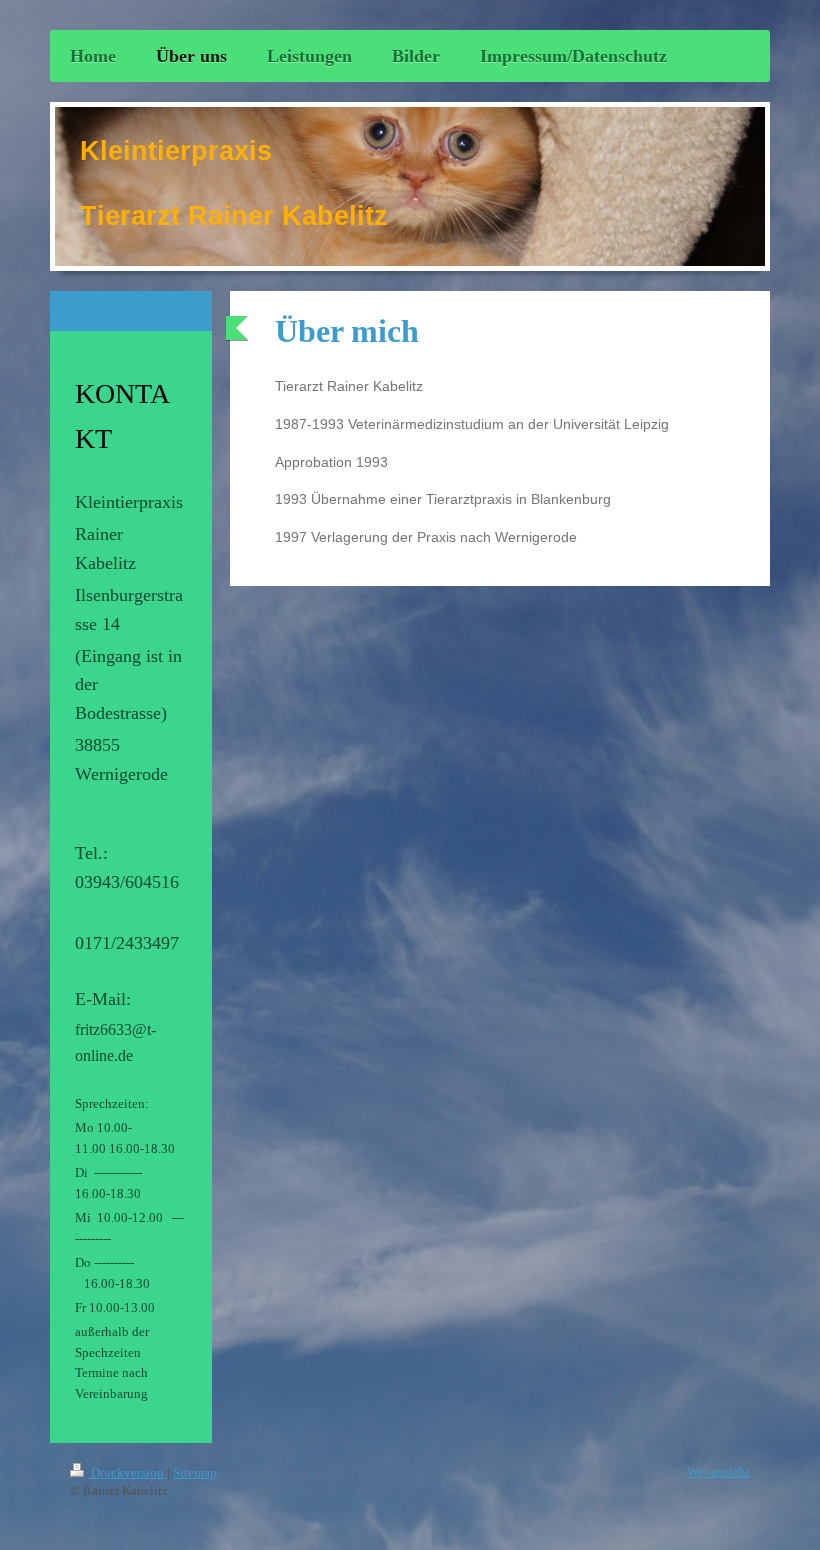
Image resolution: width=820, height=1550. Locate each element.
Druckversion (127, 1472)
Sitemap (195, 1472)
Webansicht (718, 1471)
